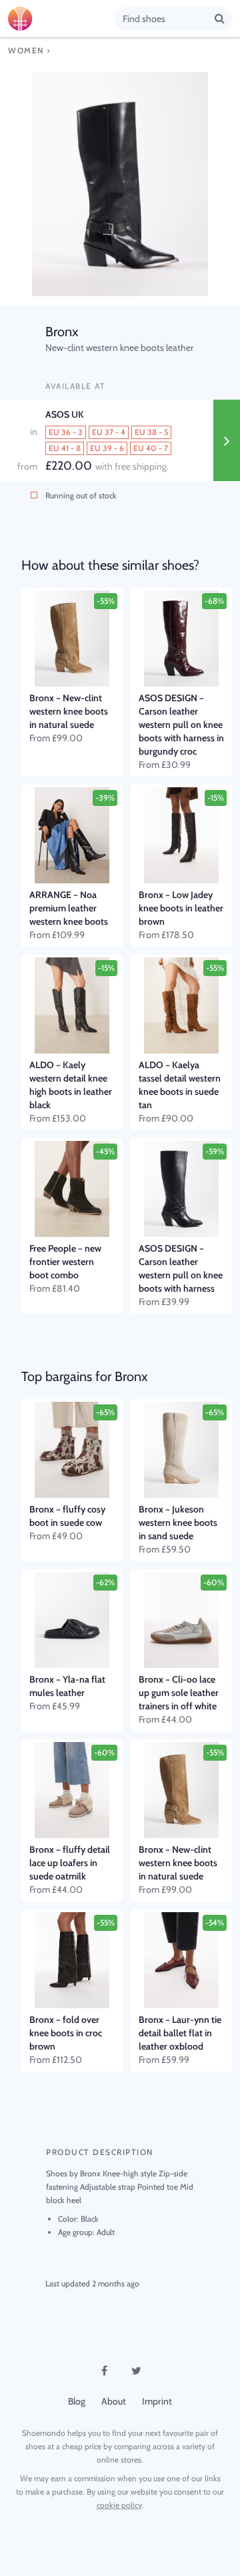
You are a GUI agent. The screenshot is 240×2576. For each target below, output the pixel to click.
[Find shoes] (220, 18)
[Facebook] (104, 2371)
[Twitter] (136, 2371)
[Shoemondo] (61, 19)
